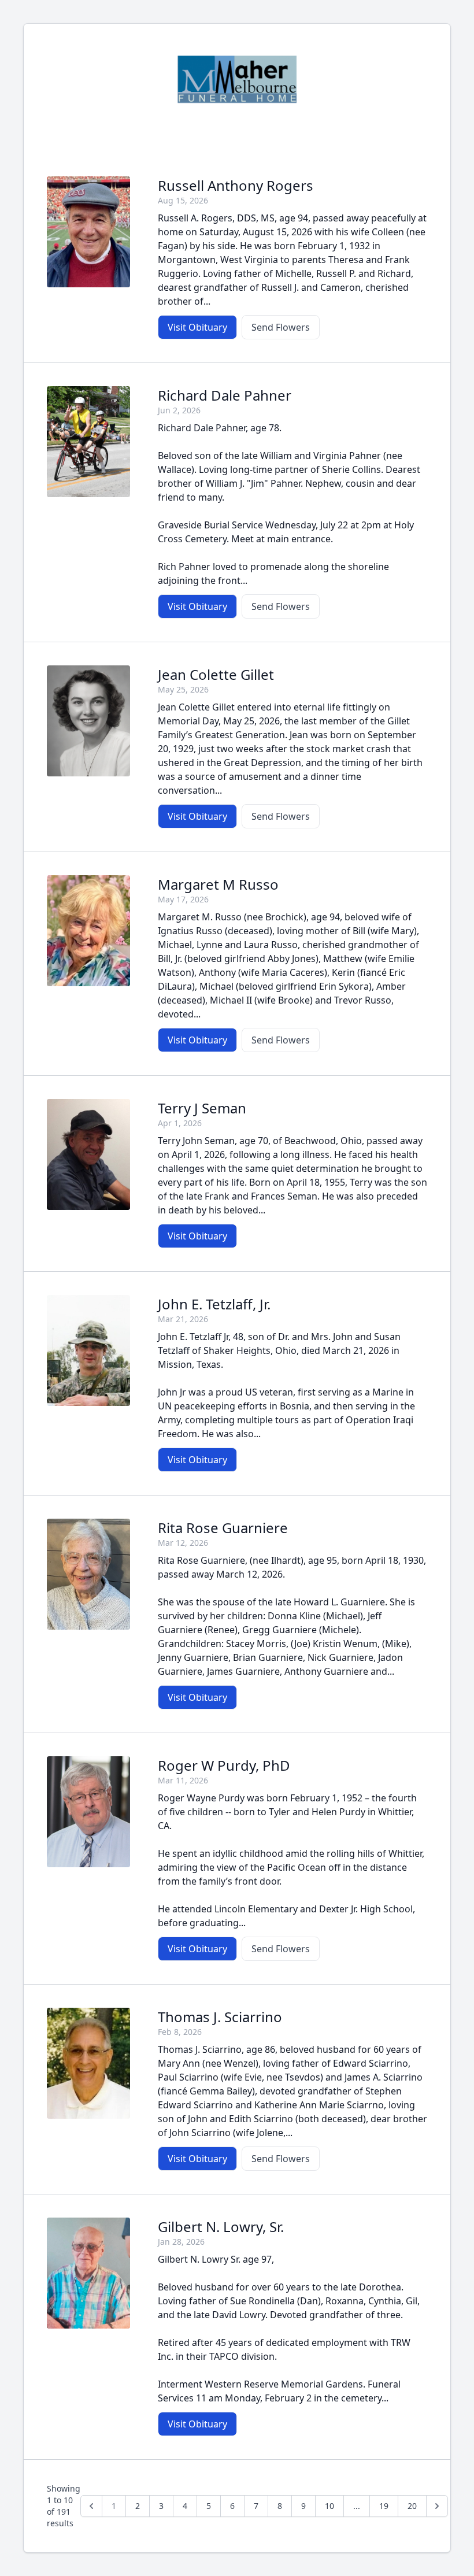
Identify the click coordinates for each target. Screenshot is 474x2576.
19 (384, 2506)
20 (412, 2506)
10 (329, 2506)
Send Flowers (281, 327)
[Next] (437, 2506)
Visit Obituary (197, 327)
